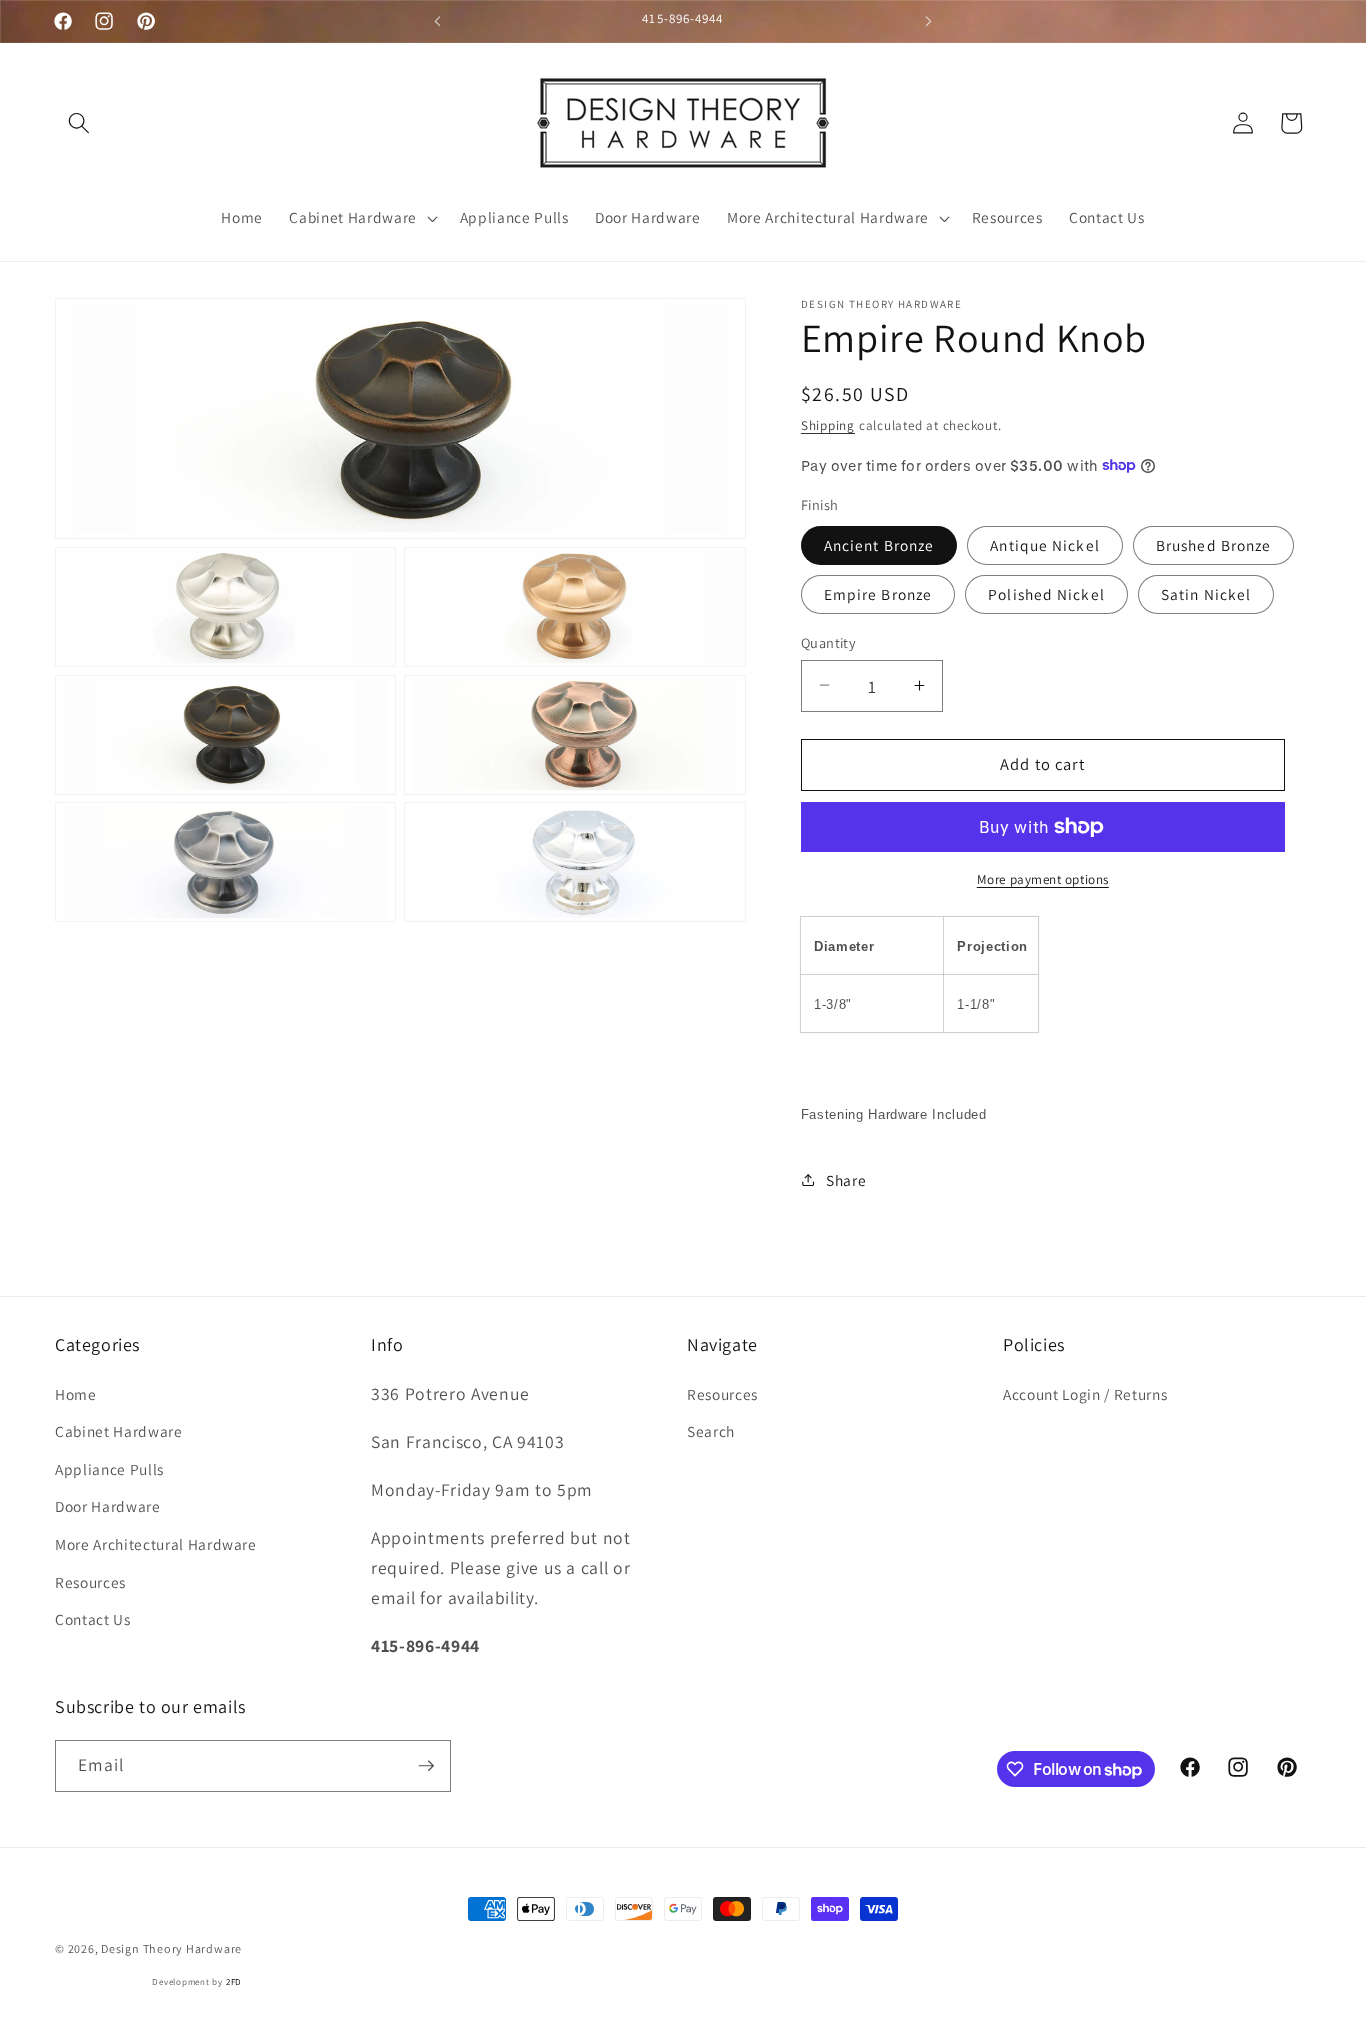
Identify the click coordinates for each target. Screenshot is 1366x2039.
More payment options (1043, 878)
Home (76, 1394)
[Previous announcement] (437, 21)
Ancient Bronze (879, 544)
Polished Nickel (1046, 593)
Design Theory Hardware (171, 1948)
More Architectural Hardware (156, 1544)
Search (711, 1431)
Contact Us (93, 1619)
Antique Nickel (1044, 544)
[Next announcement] (929, 21)
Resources (90, 1582)
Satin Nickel (1206, 593)
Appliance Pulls (109, 1469)
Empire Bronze (878, 593)
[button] (79, 123)
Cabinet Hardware (119, 1431)
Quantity (829, 641)
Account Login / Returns (1085, 1394)
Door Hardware (108, 1506)
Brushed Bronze (1213, 544)
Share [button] (846, 1179)
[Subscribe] (426, 1766)
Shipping (828, 425)
